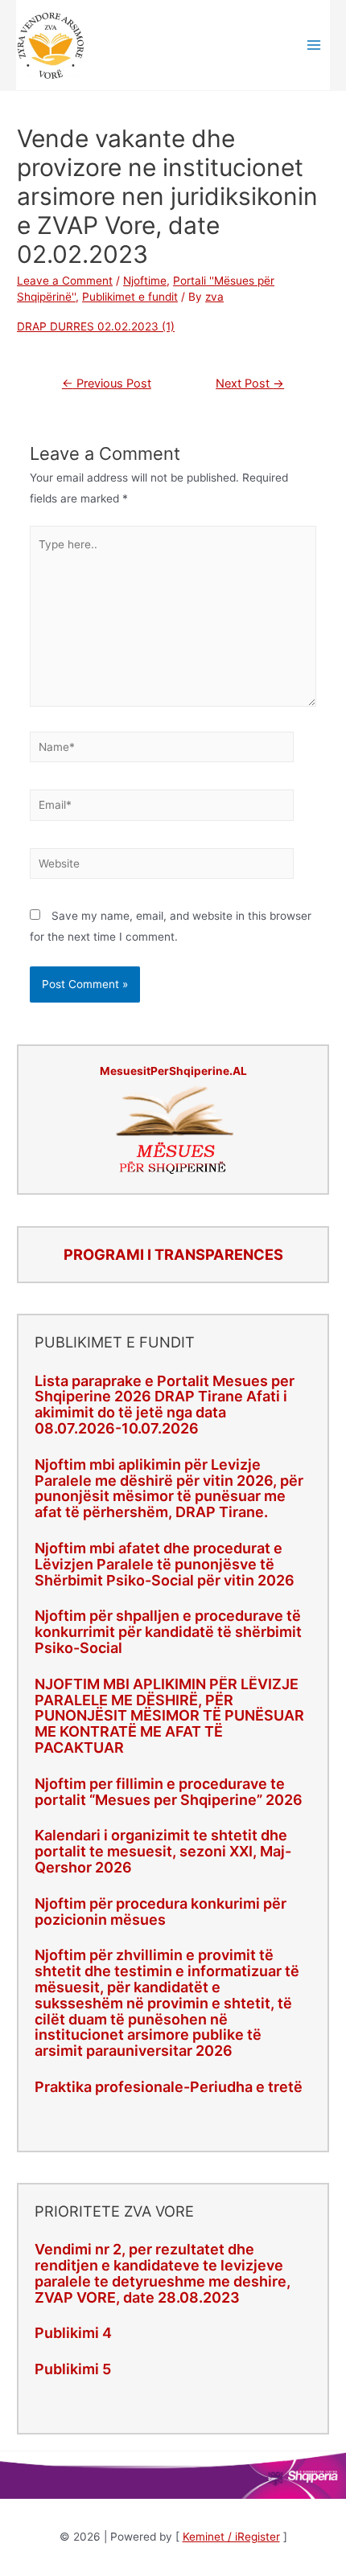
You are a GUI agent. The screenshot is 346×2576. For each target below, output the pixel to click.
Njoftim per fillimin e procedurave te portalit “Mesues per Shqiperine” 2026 (169, 1792)
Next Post (250, 384)
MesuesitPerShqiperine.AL (173, 1071)
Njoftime (145, 281)
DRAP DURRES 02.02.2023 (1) (96, 326)
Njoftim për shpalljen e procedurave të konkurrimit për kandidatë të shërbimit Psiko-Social (168, 1632)
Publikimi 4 (73, 2333)
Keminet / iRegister (231, 2537)
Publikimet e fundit (130, 297)
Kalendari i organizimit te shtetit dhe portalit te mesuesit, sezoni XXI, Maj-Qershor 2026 (163, 1851)
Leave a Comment (65, 281)
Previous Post (107, 384)
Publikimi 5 (73, 2369)
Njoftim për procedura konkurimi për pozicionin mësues (161, 1911)
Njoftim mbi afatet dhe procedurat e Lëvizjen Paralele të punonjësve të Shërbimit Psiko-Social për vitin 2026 (165, 1564)
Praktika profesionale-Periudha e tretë (169, 2087)
